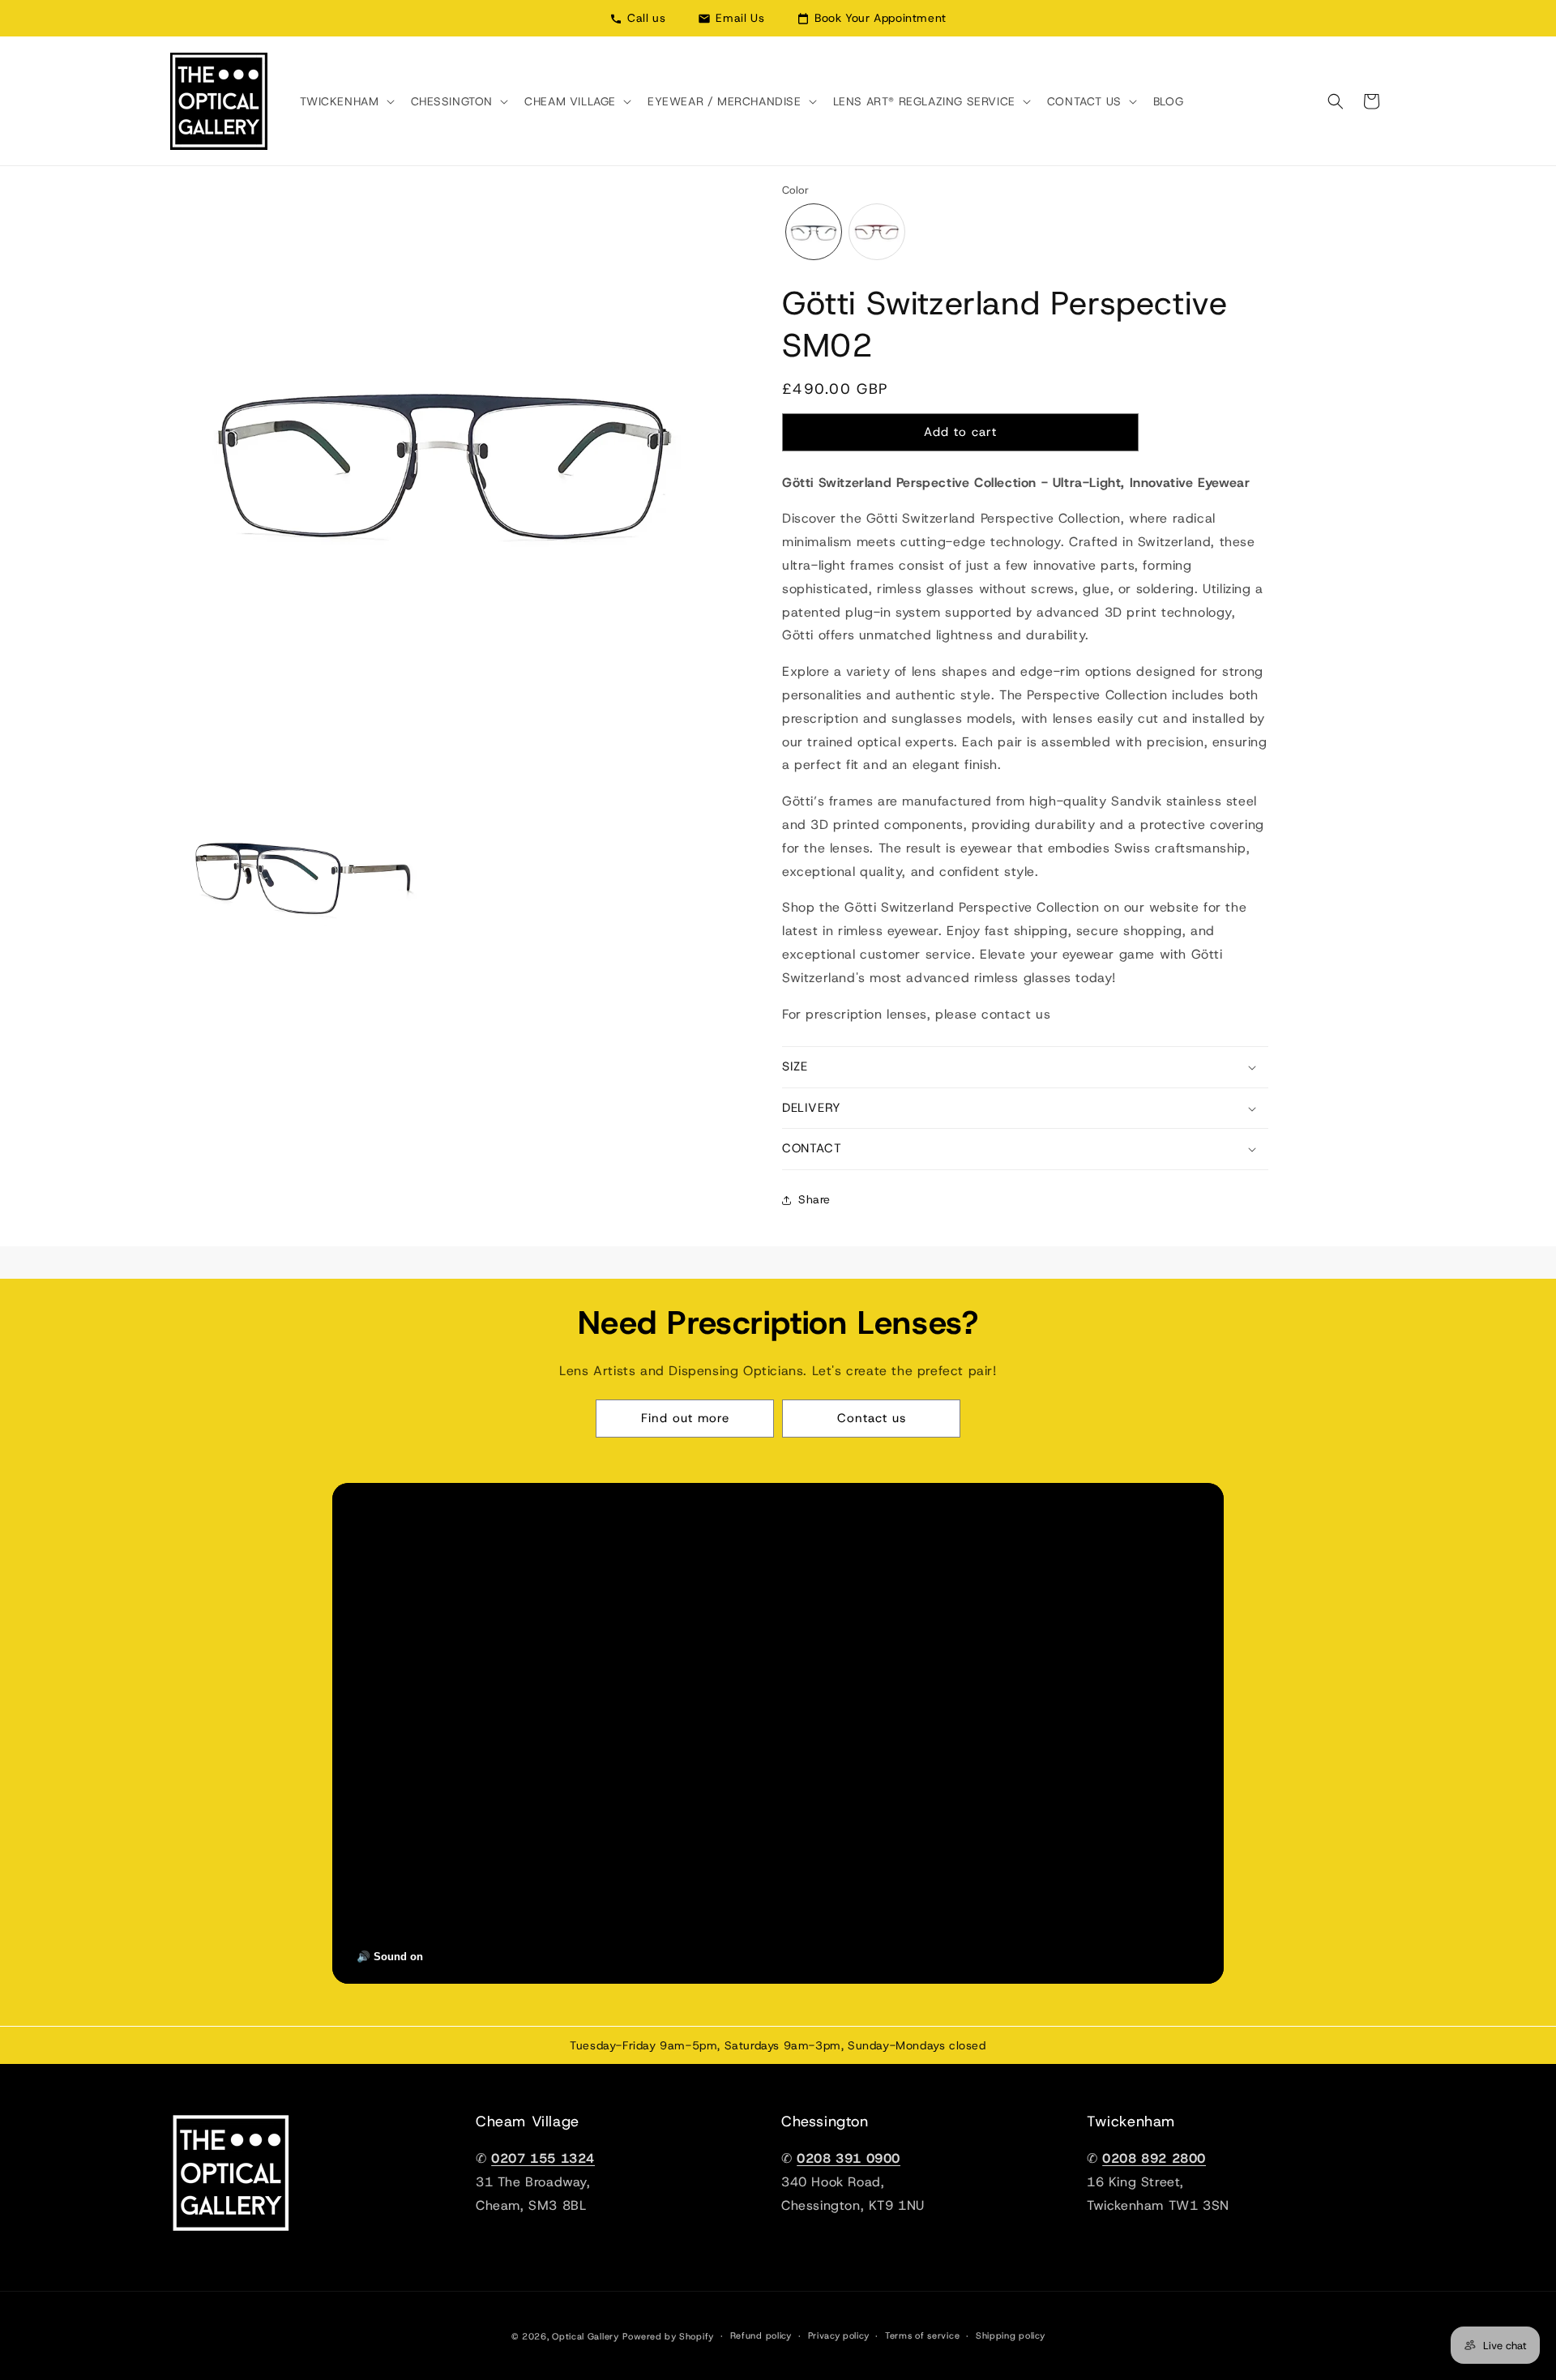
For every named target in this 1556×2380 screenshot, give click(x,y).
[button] (346, 101)
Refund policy (761, 2335)
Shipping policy (1011, 2335)
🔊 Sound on (390, 1957)
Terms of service (922, 2335)
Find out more (685, 1418)
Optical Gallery (586, 2336)
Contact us (872, 1418)
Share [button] (814, 1199)
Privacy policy (839, 2335)
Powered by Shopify (668, 2336)
